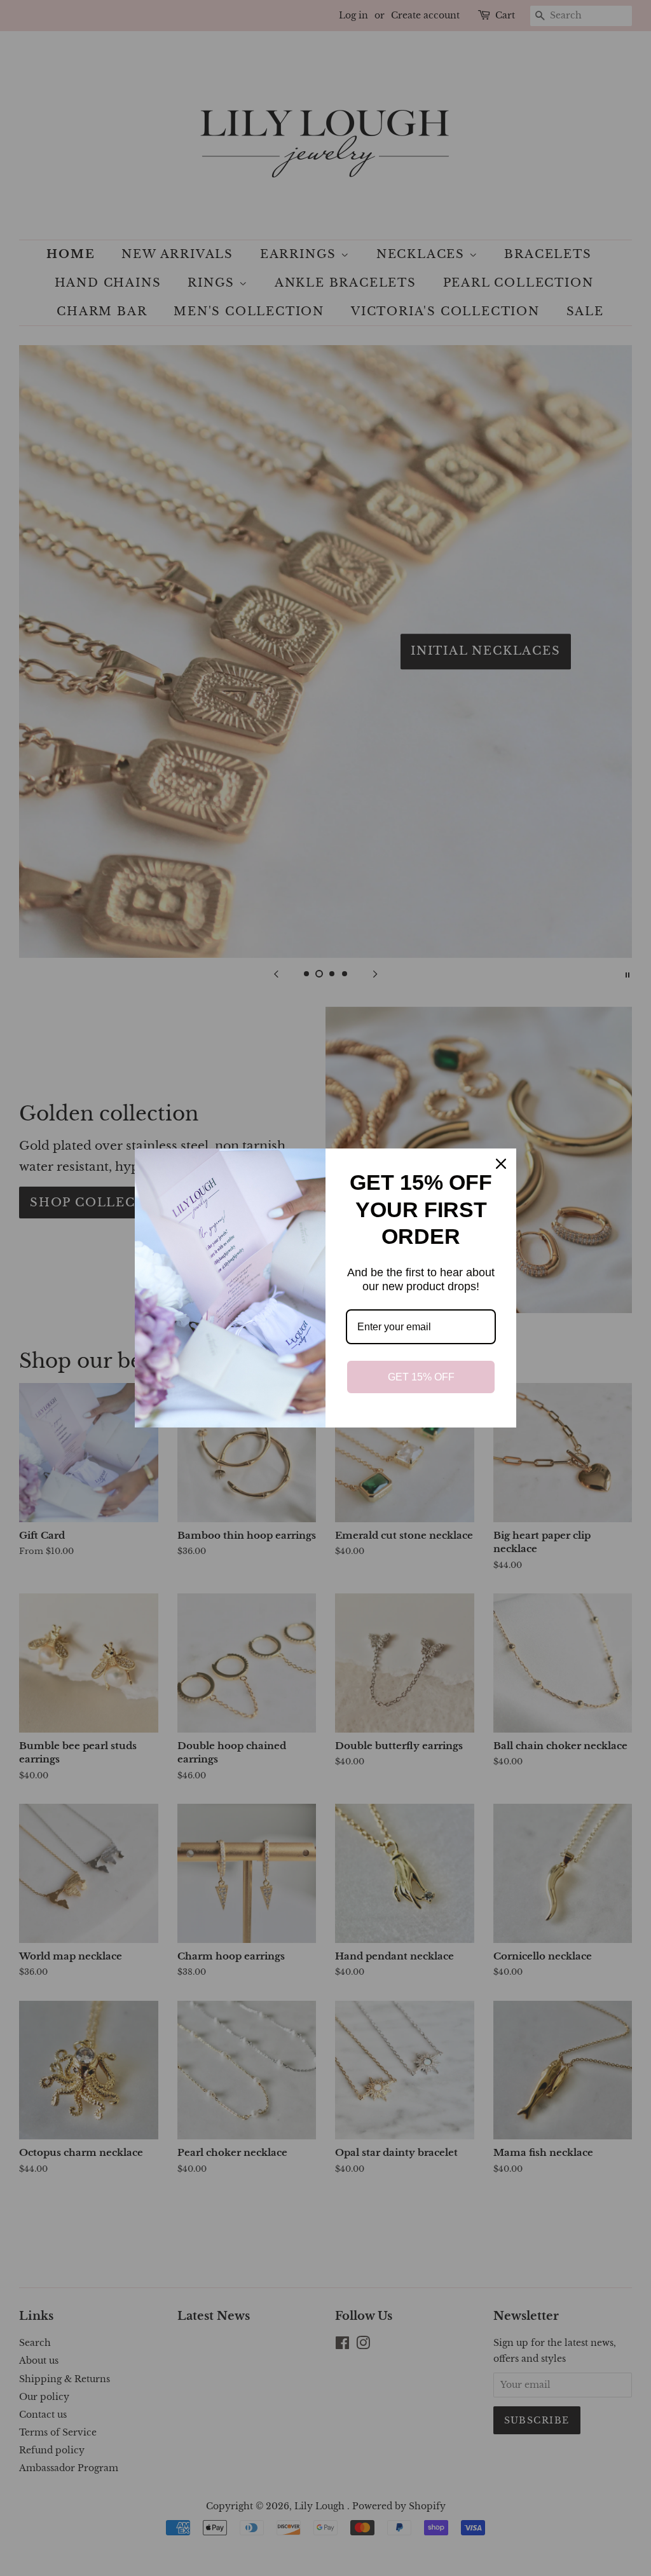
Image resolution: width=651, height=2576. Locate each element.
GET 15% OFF (421, 1377)
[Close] (501, 1164)
